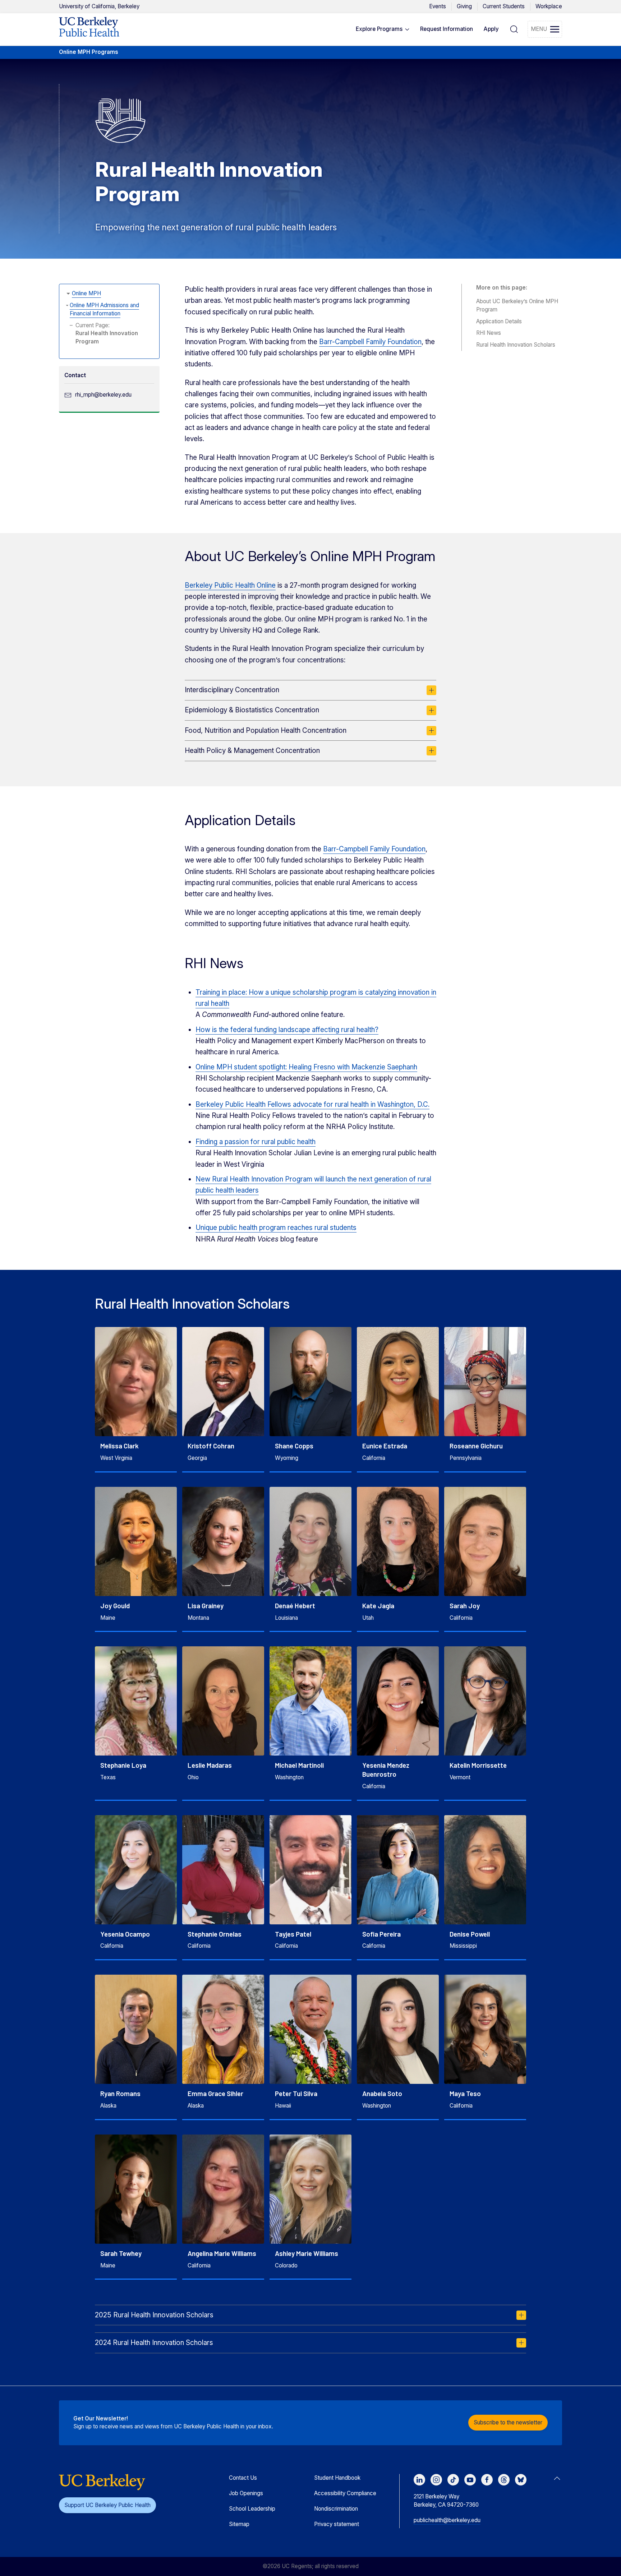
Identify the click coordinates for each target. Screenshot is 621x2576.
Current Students (504, 6)
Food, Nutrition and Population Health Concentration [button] (266, 730)
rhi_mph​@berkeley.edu (103, 395)
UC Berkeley (99, 6)
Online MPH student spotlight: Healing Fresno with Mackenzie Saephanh (306, 1067)
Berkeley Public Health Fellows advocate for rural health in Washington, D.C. (312, 1104)
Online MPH (86, 293)
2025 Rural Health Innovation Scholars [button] (154, 2315)
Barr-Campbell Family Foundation (370, 342)
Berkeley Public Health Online (230, 585)
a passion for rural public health (266, 1142)
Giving (464, 6)
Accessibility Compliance (345, 2493)
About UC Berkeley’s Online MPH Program (517, 305)
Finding (206, 1142)
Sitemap (239, 2524)
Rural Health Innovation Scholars (516, 345)
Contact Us (243, 2478)
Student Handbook (337, 2478)
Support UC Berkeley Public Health (107, 2505)
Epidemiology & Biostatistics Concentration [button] (252, 710)
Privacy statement (337, 2524)
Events (438, 6)
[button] (383, 29)
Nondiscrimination (336, 2509)
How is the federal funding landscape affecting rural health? (287, 1030)
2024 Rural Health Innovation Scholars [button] (154, 2343)
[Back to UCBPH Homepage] (89, 29)
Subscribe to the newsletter (508, 2422)
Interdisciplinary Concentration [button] (232, 690)
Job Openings (246, 2493)
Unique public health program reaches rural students (276, 1228)
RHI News (489, 333)
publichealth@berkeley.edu (447, 2520)
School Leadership (252, 2509)
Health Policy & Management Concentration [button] (252, 751)
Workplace (549, 6)
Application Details (499, 321)
